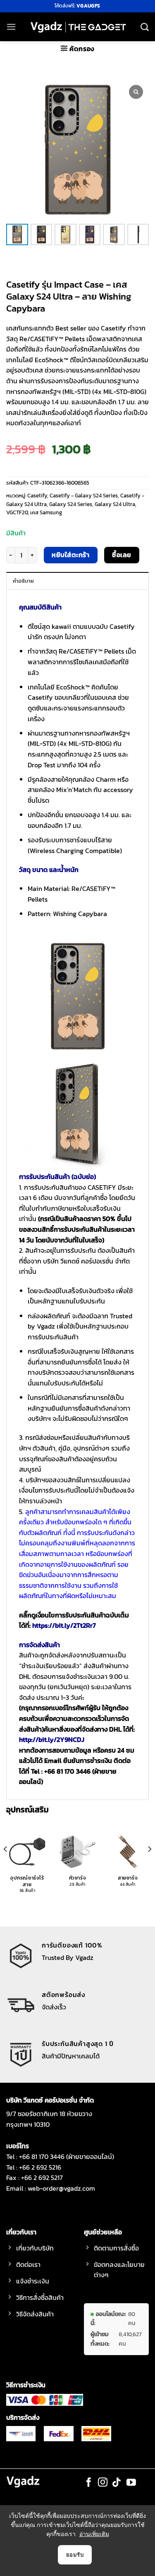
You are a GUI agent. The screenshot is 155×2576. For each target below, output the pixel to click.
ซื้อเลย (122, 555)
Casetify (37, 496)
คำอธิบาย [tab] (24, 581)
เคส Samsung (46, 512)
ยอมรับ (75, 2555)
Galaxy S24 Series (71, 504)
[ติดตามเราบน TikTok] (117, 2483)
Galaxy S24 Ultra (115, 504)
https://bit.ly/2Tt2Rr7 (64, 1625)
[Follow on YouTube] (131, 2483)
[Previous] (6, 1865)
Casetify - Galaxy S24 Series (84, 496)
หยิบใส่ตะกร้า (70, 555)
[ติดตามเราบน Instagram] (103, 2483)
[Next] (149, 1865)
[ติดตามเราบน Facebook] (89, 2483)
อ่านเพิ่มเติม (94, 2534)
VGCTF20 (17, 512)
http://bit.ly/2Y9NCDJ (52, 1739)
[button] (11, 27)
